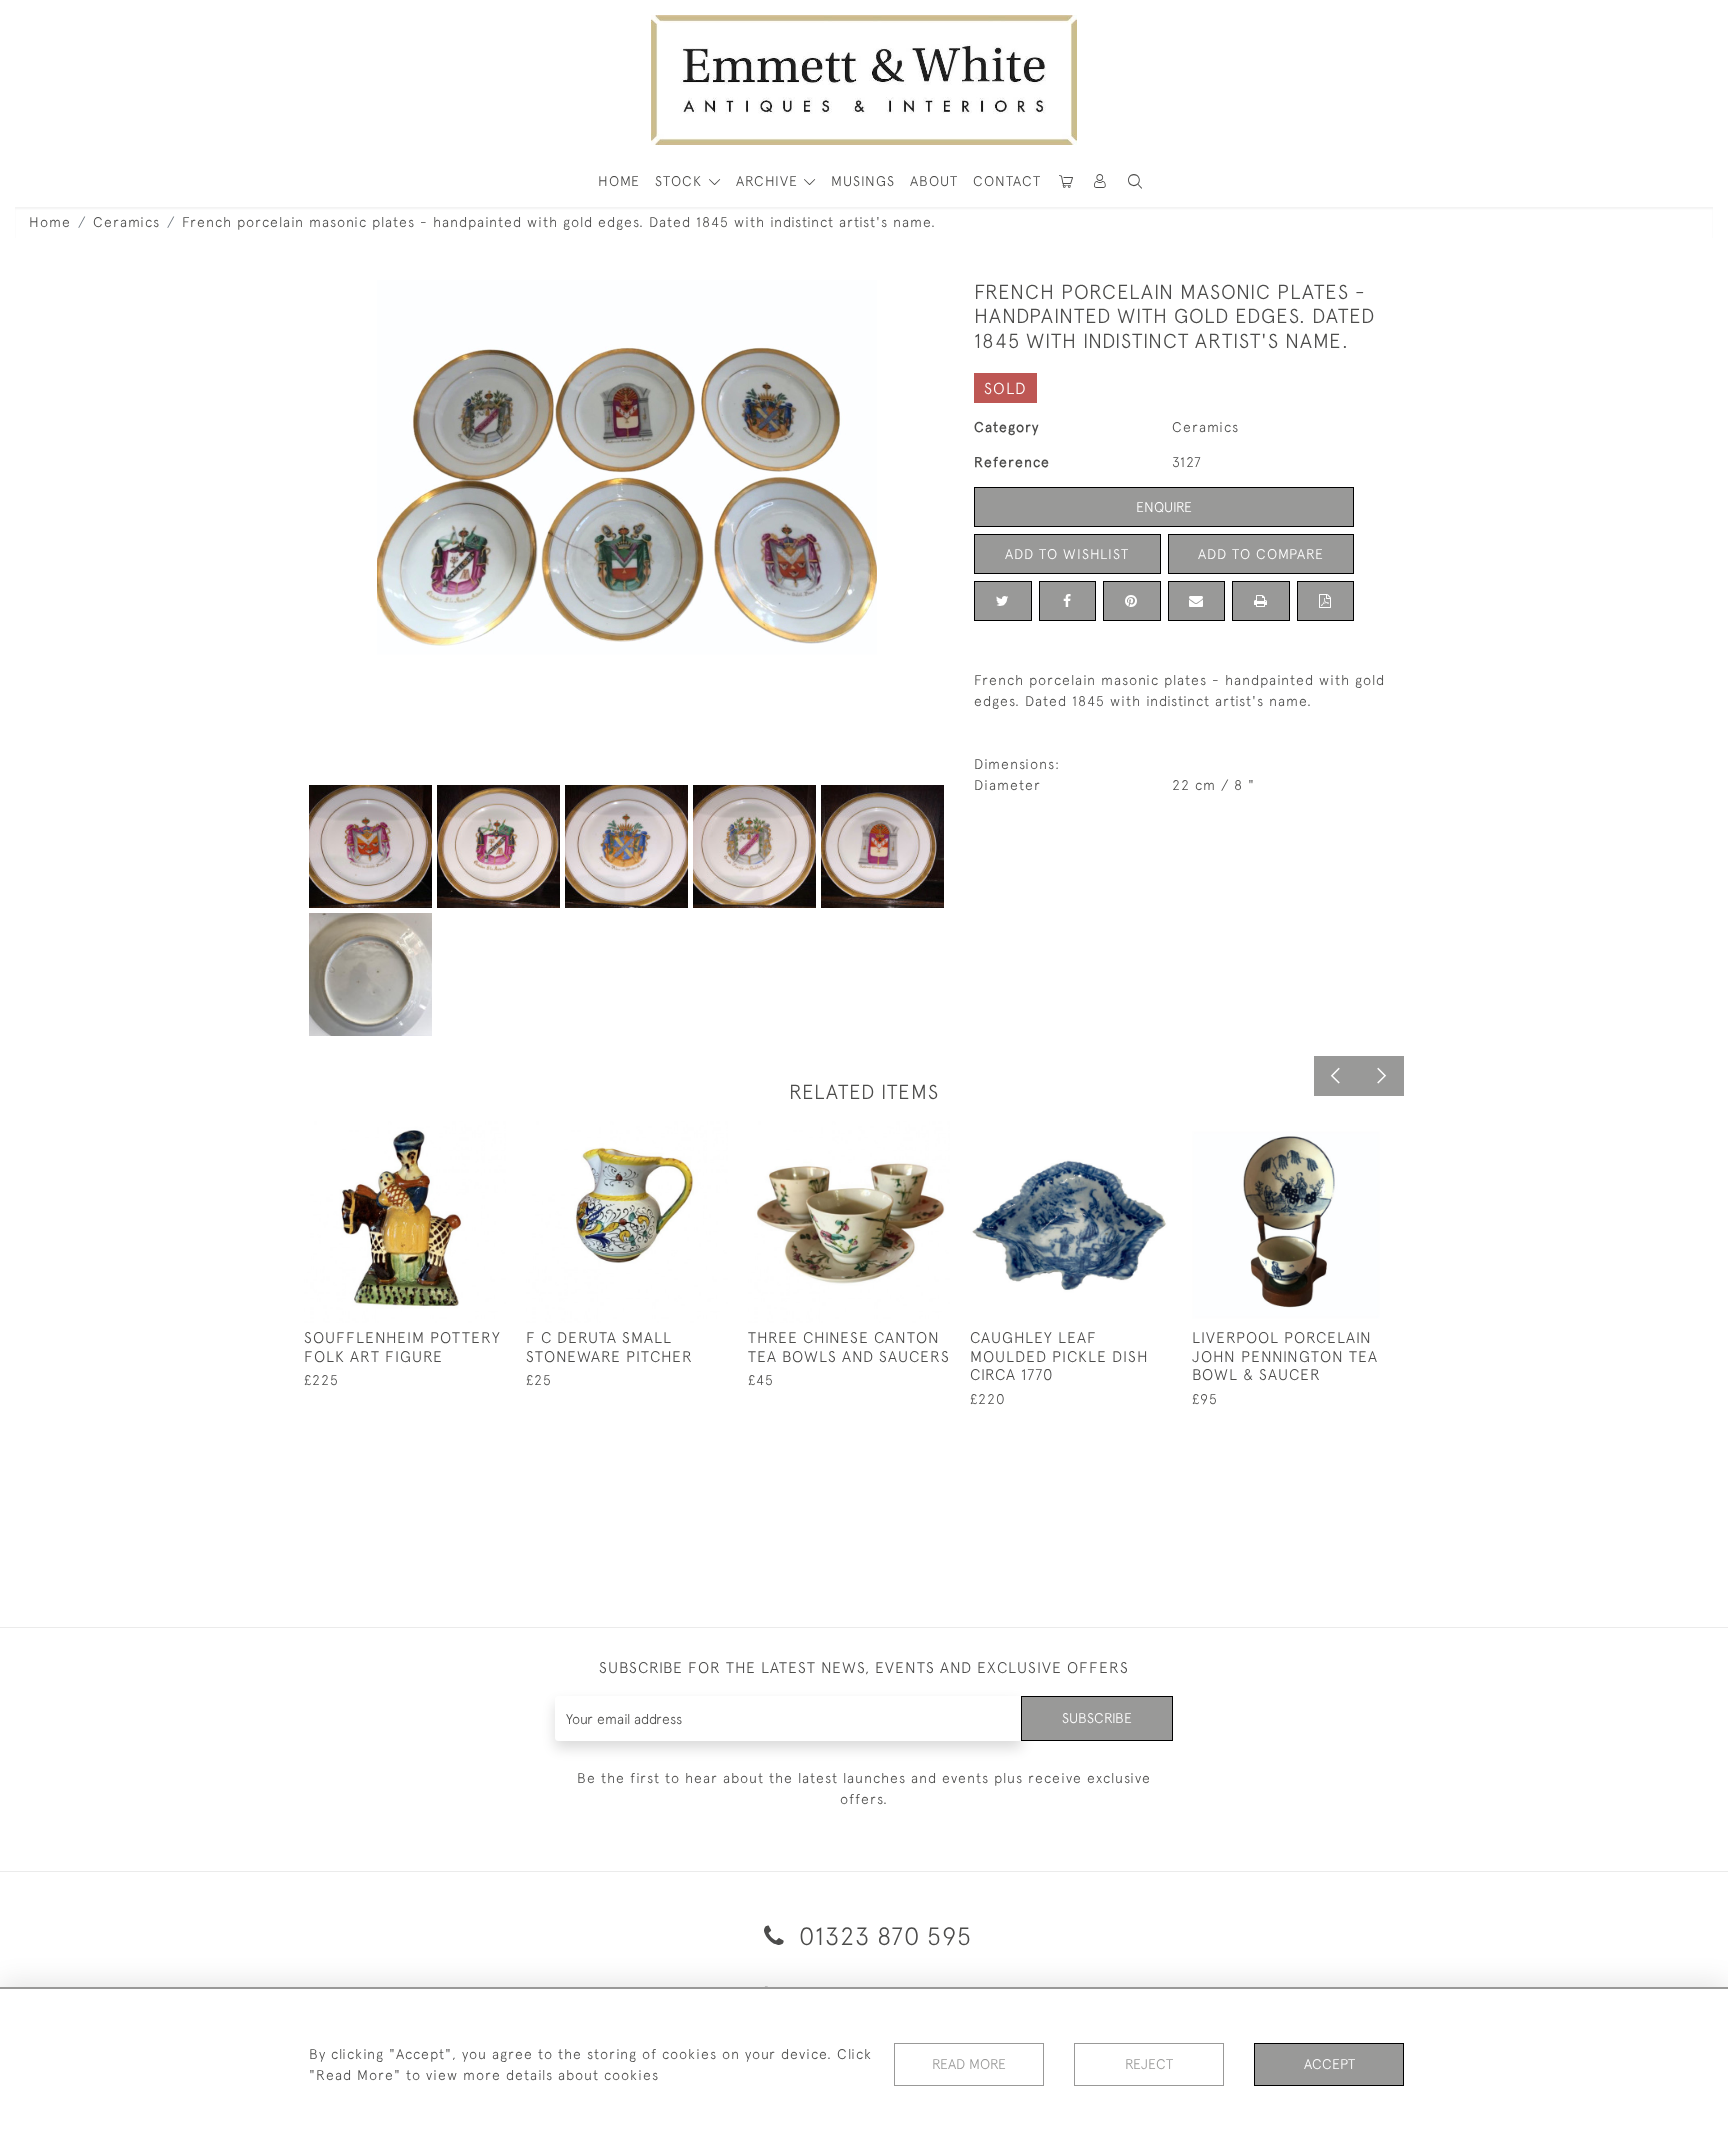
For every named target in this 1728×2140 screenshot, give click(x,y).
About (934, 181)
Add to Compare (1261, 554)
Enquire (1164, 507)
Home (50, 222)
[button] (1135, 181)
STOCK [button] (681, 181)
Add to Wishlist (1067, 554)
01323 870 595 (882, 1935)
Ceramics (126, 222)
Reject (1149, 2064)
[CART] (1066, 181)
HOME (619, 181)
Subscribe (1097, 1718)
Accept (1329, 2064)
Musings (863, 181)
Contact (1007, 181)
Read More (969, 2064)
